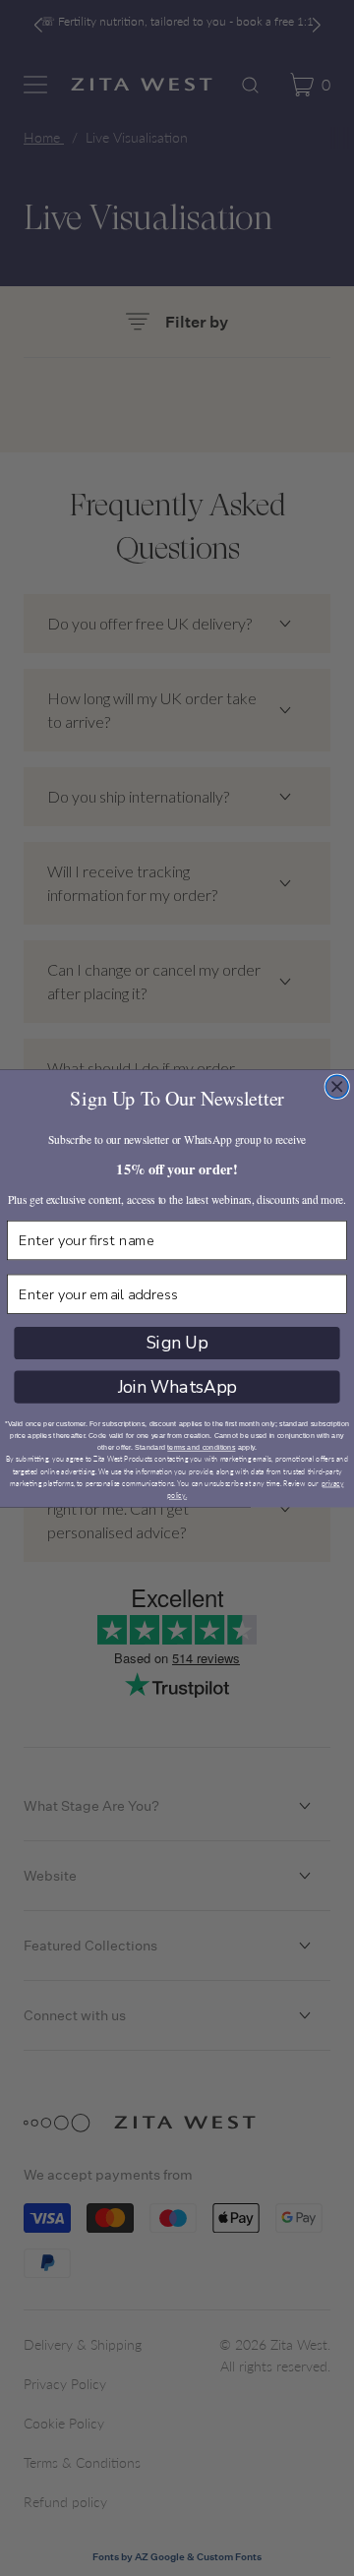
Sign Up (177, 1342)
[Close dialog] (337, 1086)
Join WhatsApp (177, 1386)
